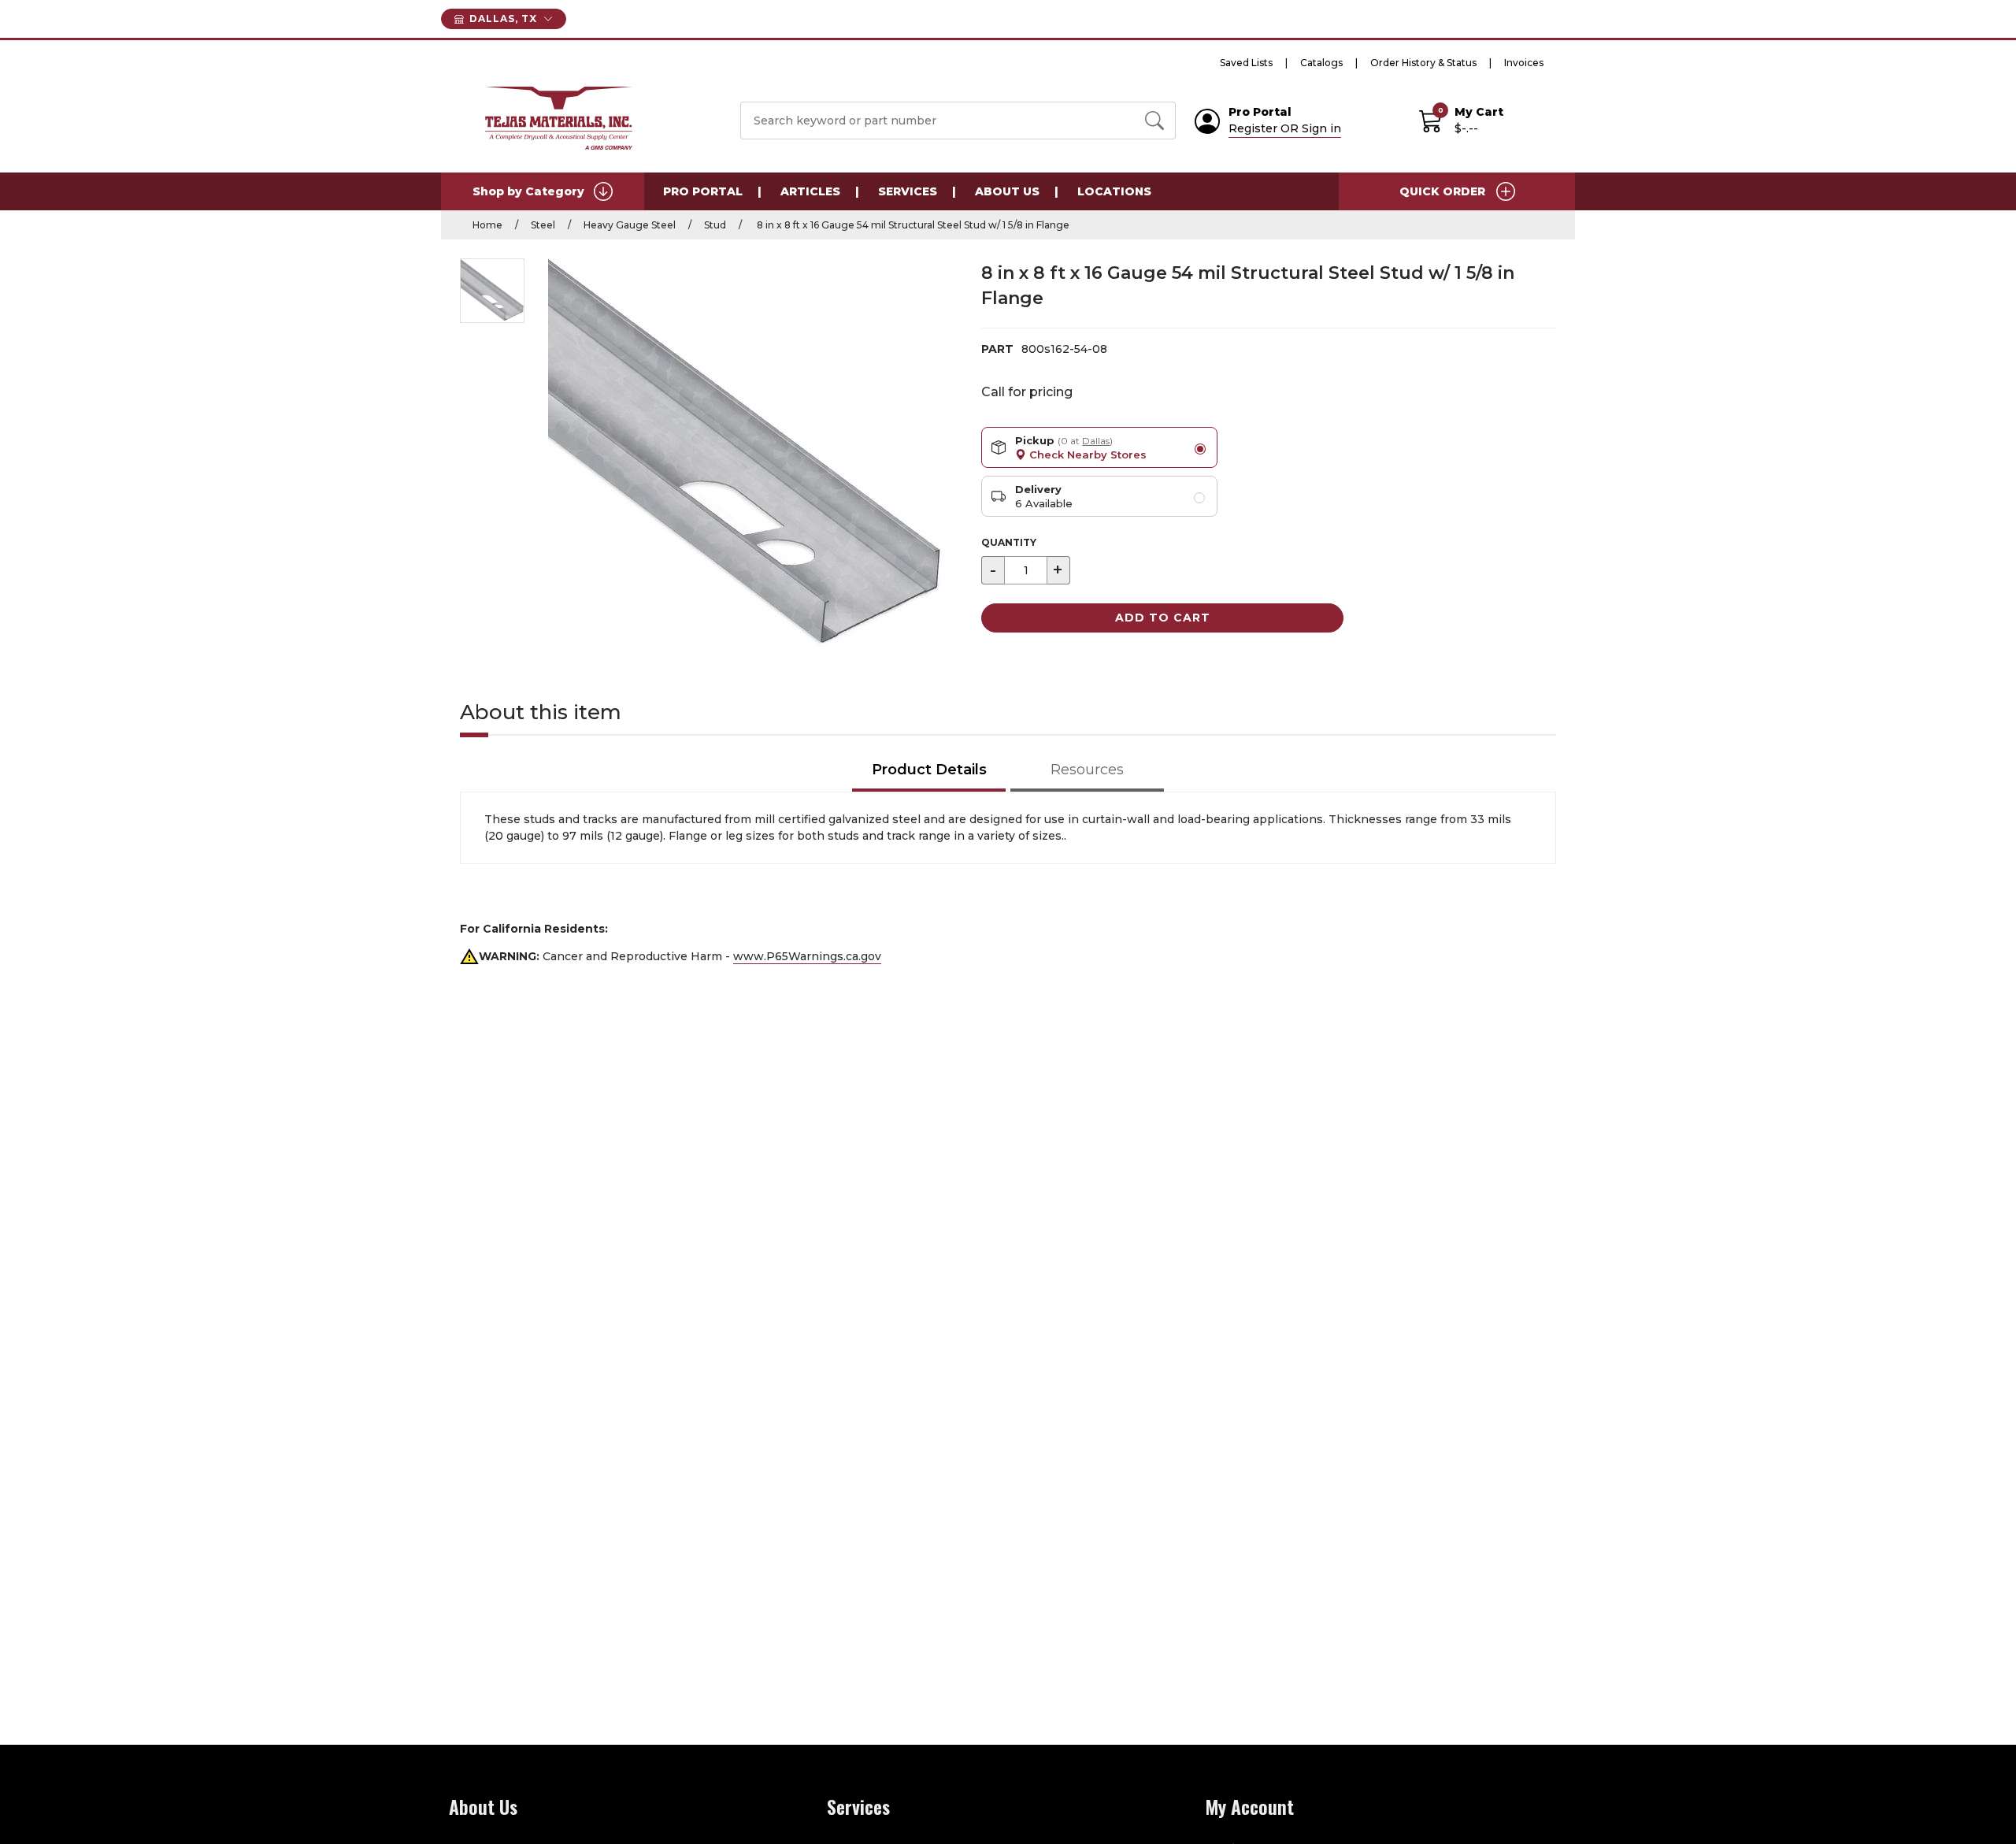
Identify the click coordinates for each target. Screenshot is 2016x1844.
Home (487, 225)
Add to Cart (1163, 618)
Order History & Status (1423, 63)
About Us (1007, 191)
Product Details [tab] (929, 770)
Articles (810, 191)
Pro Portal (703, 191)
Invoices (1524, 63)
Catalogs (1321, 63)
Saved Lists (1246, 63)
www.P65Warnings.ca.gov (807, 956)
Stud (715, 225)
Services (908, 191)
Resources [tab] (1087, 770)
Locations (1114, 191)
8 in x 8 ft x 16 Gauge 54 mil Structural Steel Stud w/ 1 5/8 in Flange (912, 225)
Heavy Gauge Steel (630, 225)
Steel (543, 225)
